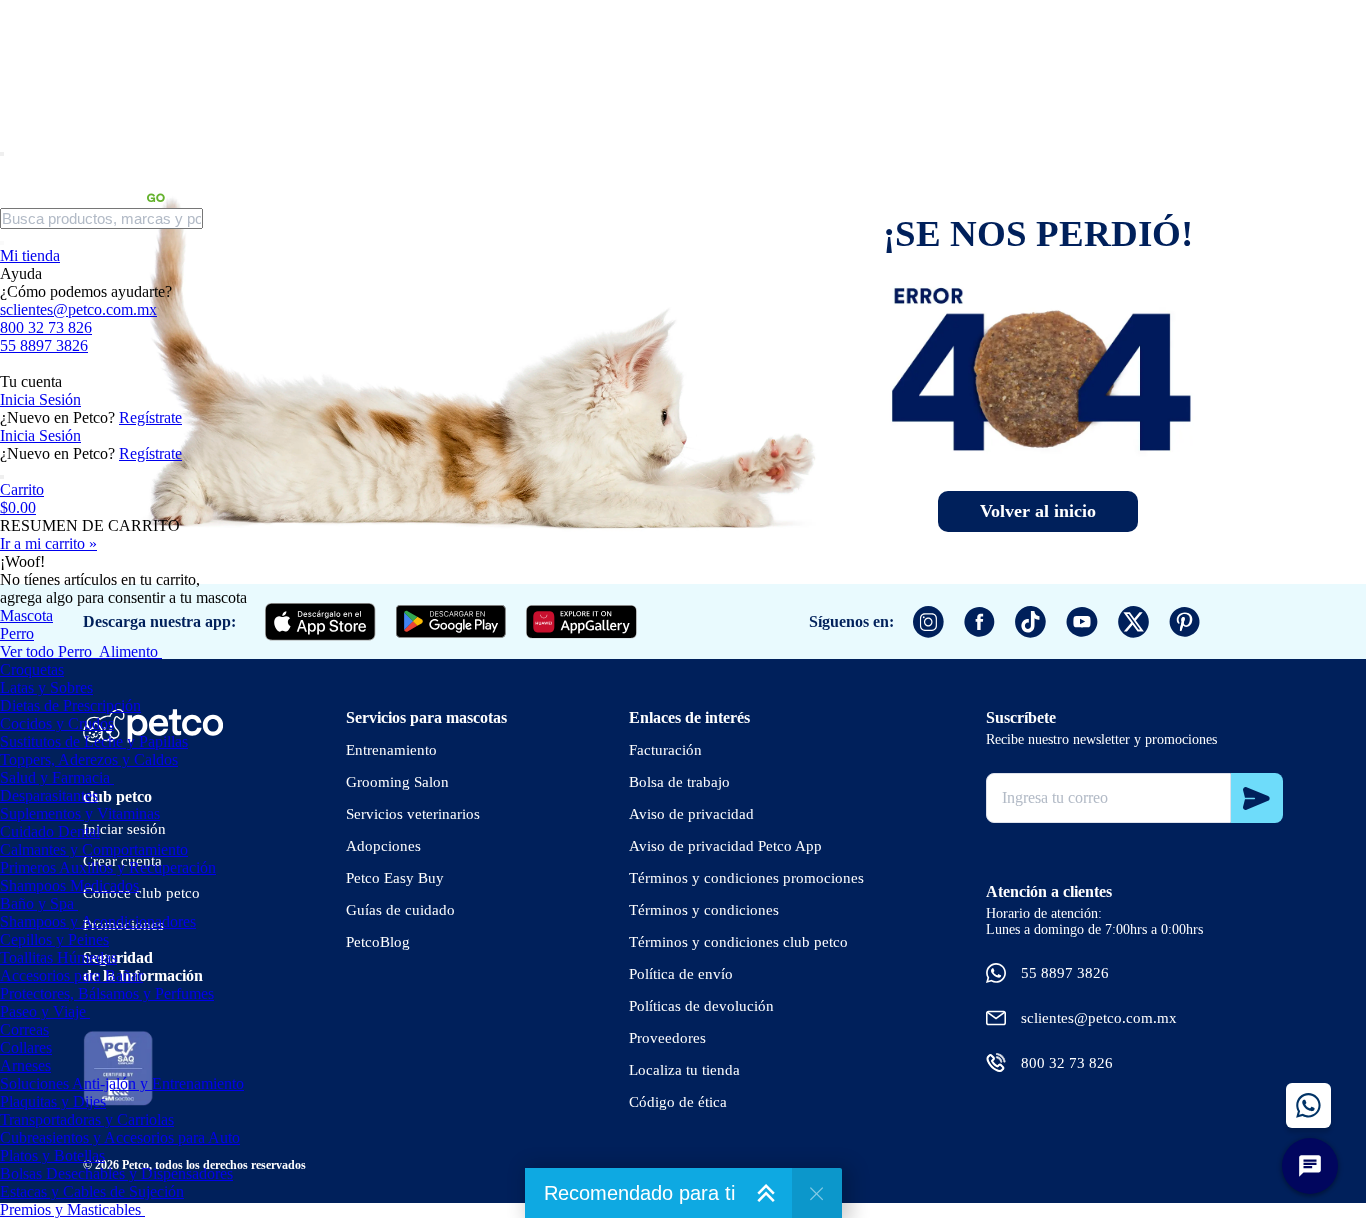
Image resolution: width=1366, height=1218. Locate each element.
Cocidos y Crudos (57, 723)
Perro (17, 633)
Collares (26, 1047)
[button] (683, 499)
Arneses (25, 1065)
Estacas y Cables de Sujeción (92, 1191)
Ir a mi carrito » (48, 543)
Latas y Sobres (46, 687)
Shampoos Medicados (69, 885)
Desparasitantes (49, 795)
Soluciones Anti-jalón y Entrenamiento (122, 1083)
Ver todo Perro (46, 651)
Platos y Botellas (52, 1155)
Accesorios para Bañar (71, 975)
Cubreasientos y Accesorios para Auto (120, 1137)
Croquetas (32, 669)
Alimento (128, 651)
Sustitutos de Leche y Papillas (94, 741)
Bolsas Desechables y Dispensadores (116, 1173)
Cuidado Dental (50, 831)
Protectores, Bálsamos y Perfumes (107, 993)
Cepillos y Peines (54, 939)
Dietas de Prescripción (70, 705)
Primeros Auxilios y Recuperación (108, 867)
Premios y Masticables (70, 1209)
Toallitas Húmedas (58, 957)
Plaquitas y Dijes (53, 1101)
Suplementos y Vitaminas (80, 813)
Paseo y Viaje (43, 1011)
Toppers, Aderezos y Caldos (89, 759)
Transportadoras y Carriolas (87, 1119)
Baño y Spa (37, 903)
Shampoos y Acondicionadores (98, 921)
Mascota (26, 615)
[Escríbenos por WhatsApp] (1308, 1105)
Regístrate (150, 417)
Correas (24, 1029)
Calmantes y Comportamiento (94, 849)
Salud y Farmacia (55, 777)
